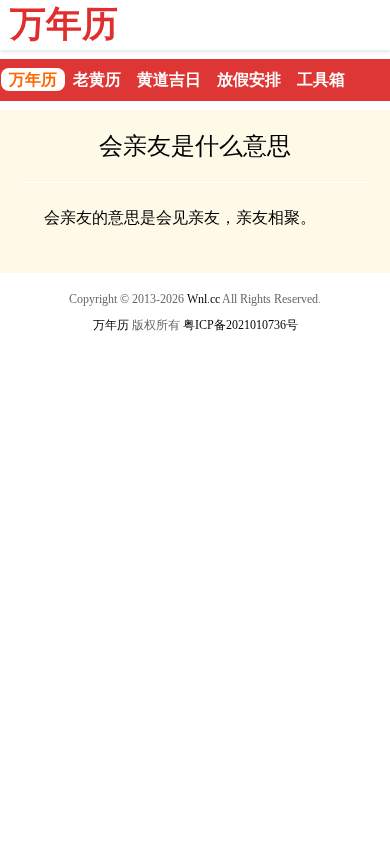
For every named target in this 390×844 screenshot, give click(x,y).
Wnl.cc (203, 299)
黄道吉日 (169, 79)
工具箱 (321, 79)
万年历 (64, 24)
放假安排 (249, 79)
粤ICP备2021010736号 (240, 325)
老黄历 (97, 79)
